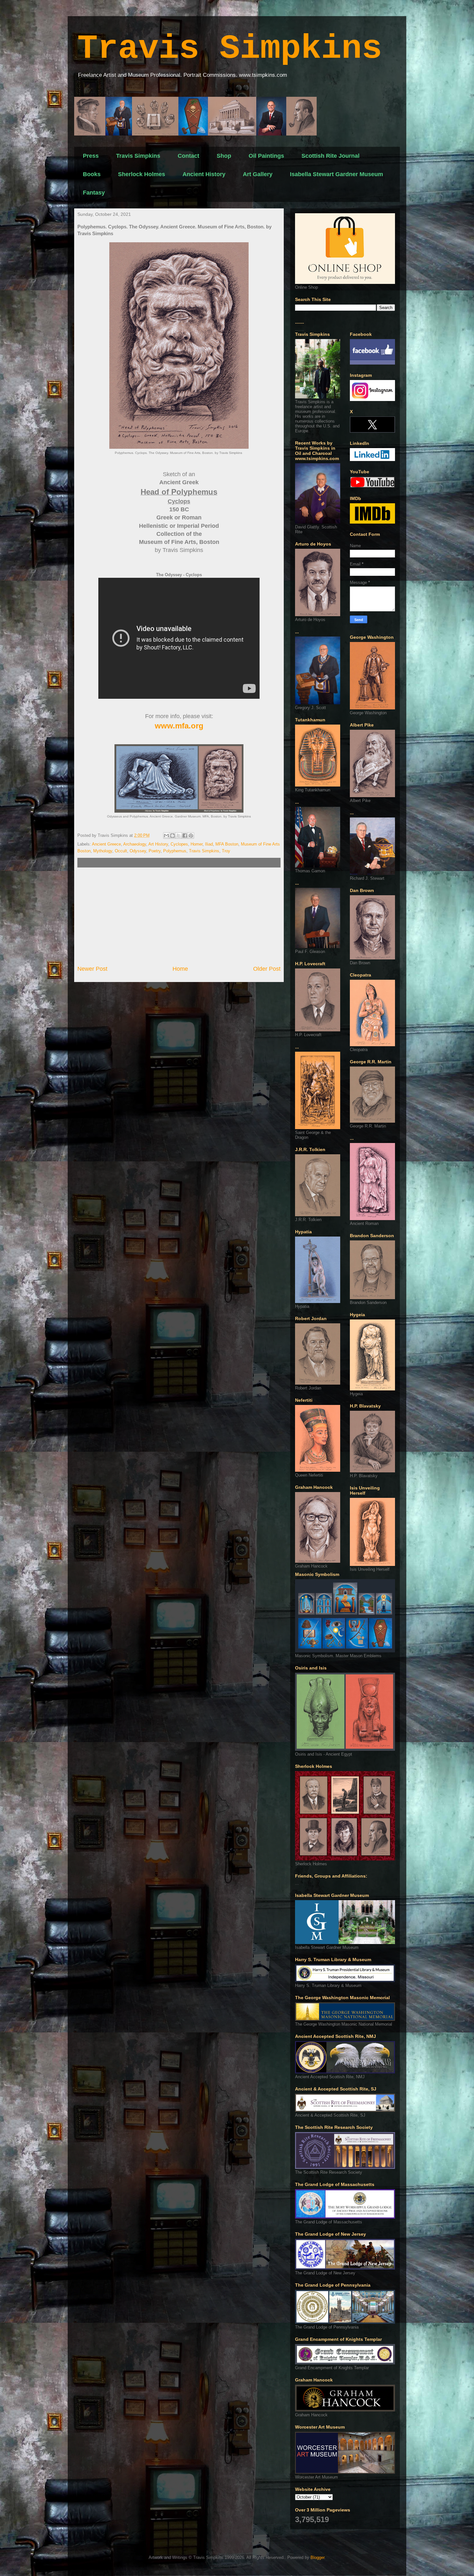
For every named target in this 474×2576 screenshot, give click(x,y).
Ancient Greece (106, 844)
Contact (188, 156)
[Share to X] (179, 836)
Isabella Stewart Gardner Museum (336, 174)
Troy (226, 851)
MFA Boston (227, 844)
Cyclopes (179, 844)
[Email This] (166, 836)
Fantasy (94, 193)
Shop (224, 156)
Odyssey (138, 851)
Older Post (267, 969)
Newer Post (92, 969)
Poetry (155, 851)
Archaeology (135, 844)
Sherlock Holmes (142, 174)
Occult (121, 851)
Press (91, 156)
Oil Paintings (266, 156)
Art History (158, 844)
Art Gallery (258, 174)
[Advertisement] (179, 916)
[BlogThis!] (173, 836)
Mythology (103, 851)
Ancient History (204, 174)
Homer (197, 844)
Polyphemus (175, 851)
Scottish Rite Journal (331, 156)
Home (180, 969)
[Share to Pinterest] (191, 836)
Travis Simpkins (230, 49)
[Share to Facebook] (185, 836)
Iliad (209, 844)
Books (92, 174)
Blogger (317, 2557)
